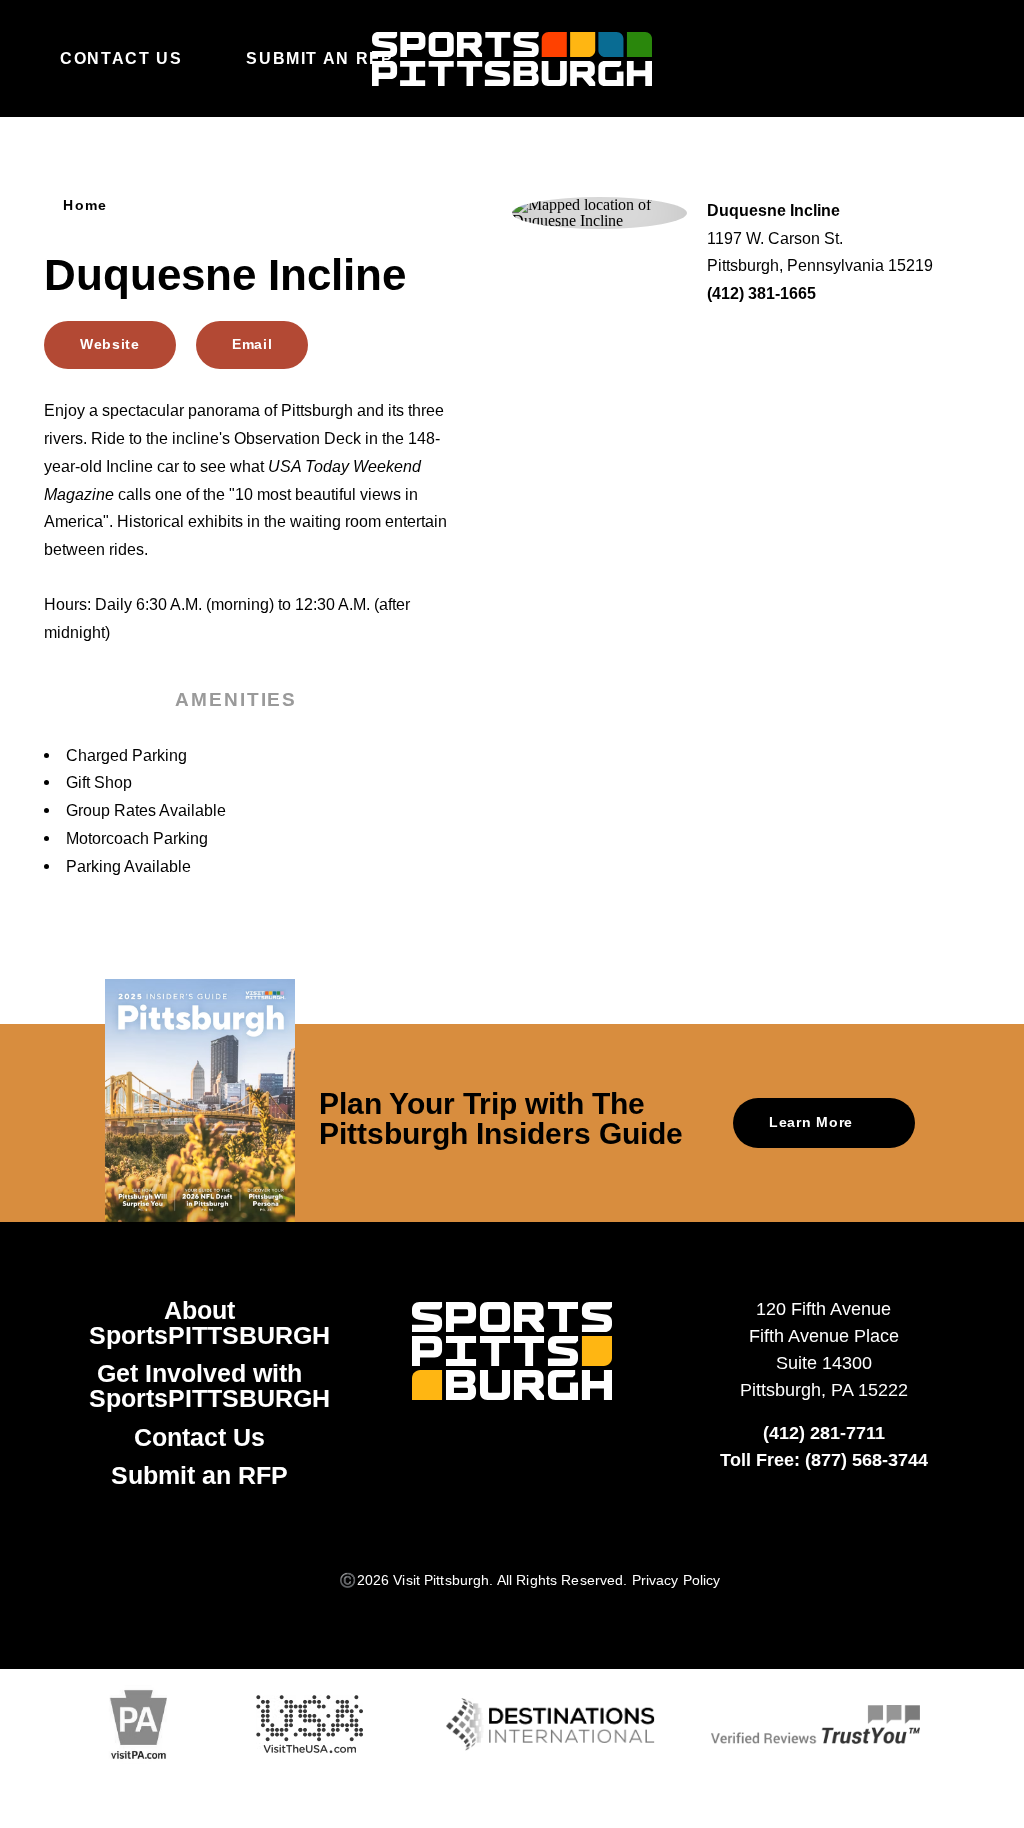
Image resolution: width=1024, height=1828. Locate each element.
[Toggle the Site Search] (918, 58)
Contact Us (121, 58)
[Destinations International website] (550, 1725)
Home (85, 205)
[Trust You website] (815, 1724)
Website (110, 344)
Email (252, 344)
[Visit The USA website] (309, 1724)
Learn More (811, 1122)
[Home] (512, 59)
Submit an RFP (319, 58)
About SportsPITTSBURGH (209, 1322)
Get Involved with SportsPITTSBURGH (209, 1385)
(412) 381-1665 (761, 293)
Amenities (236, 699)
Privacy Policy (676, 1580)
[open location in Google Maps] (599, 211)
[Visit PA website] (138, 1724)
